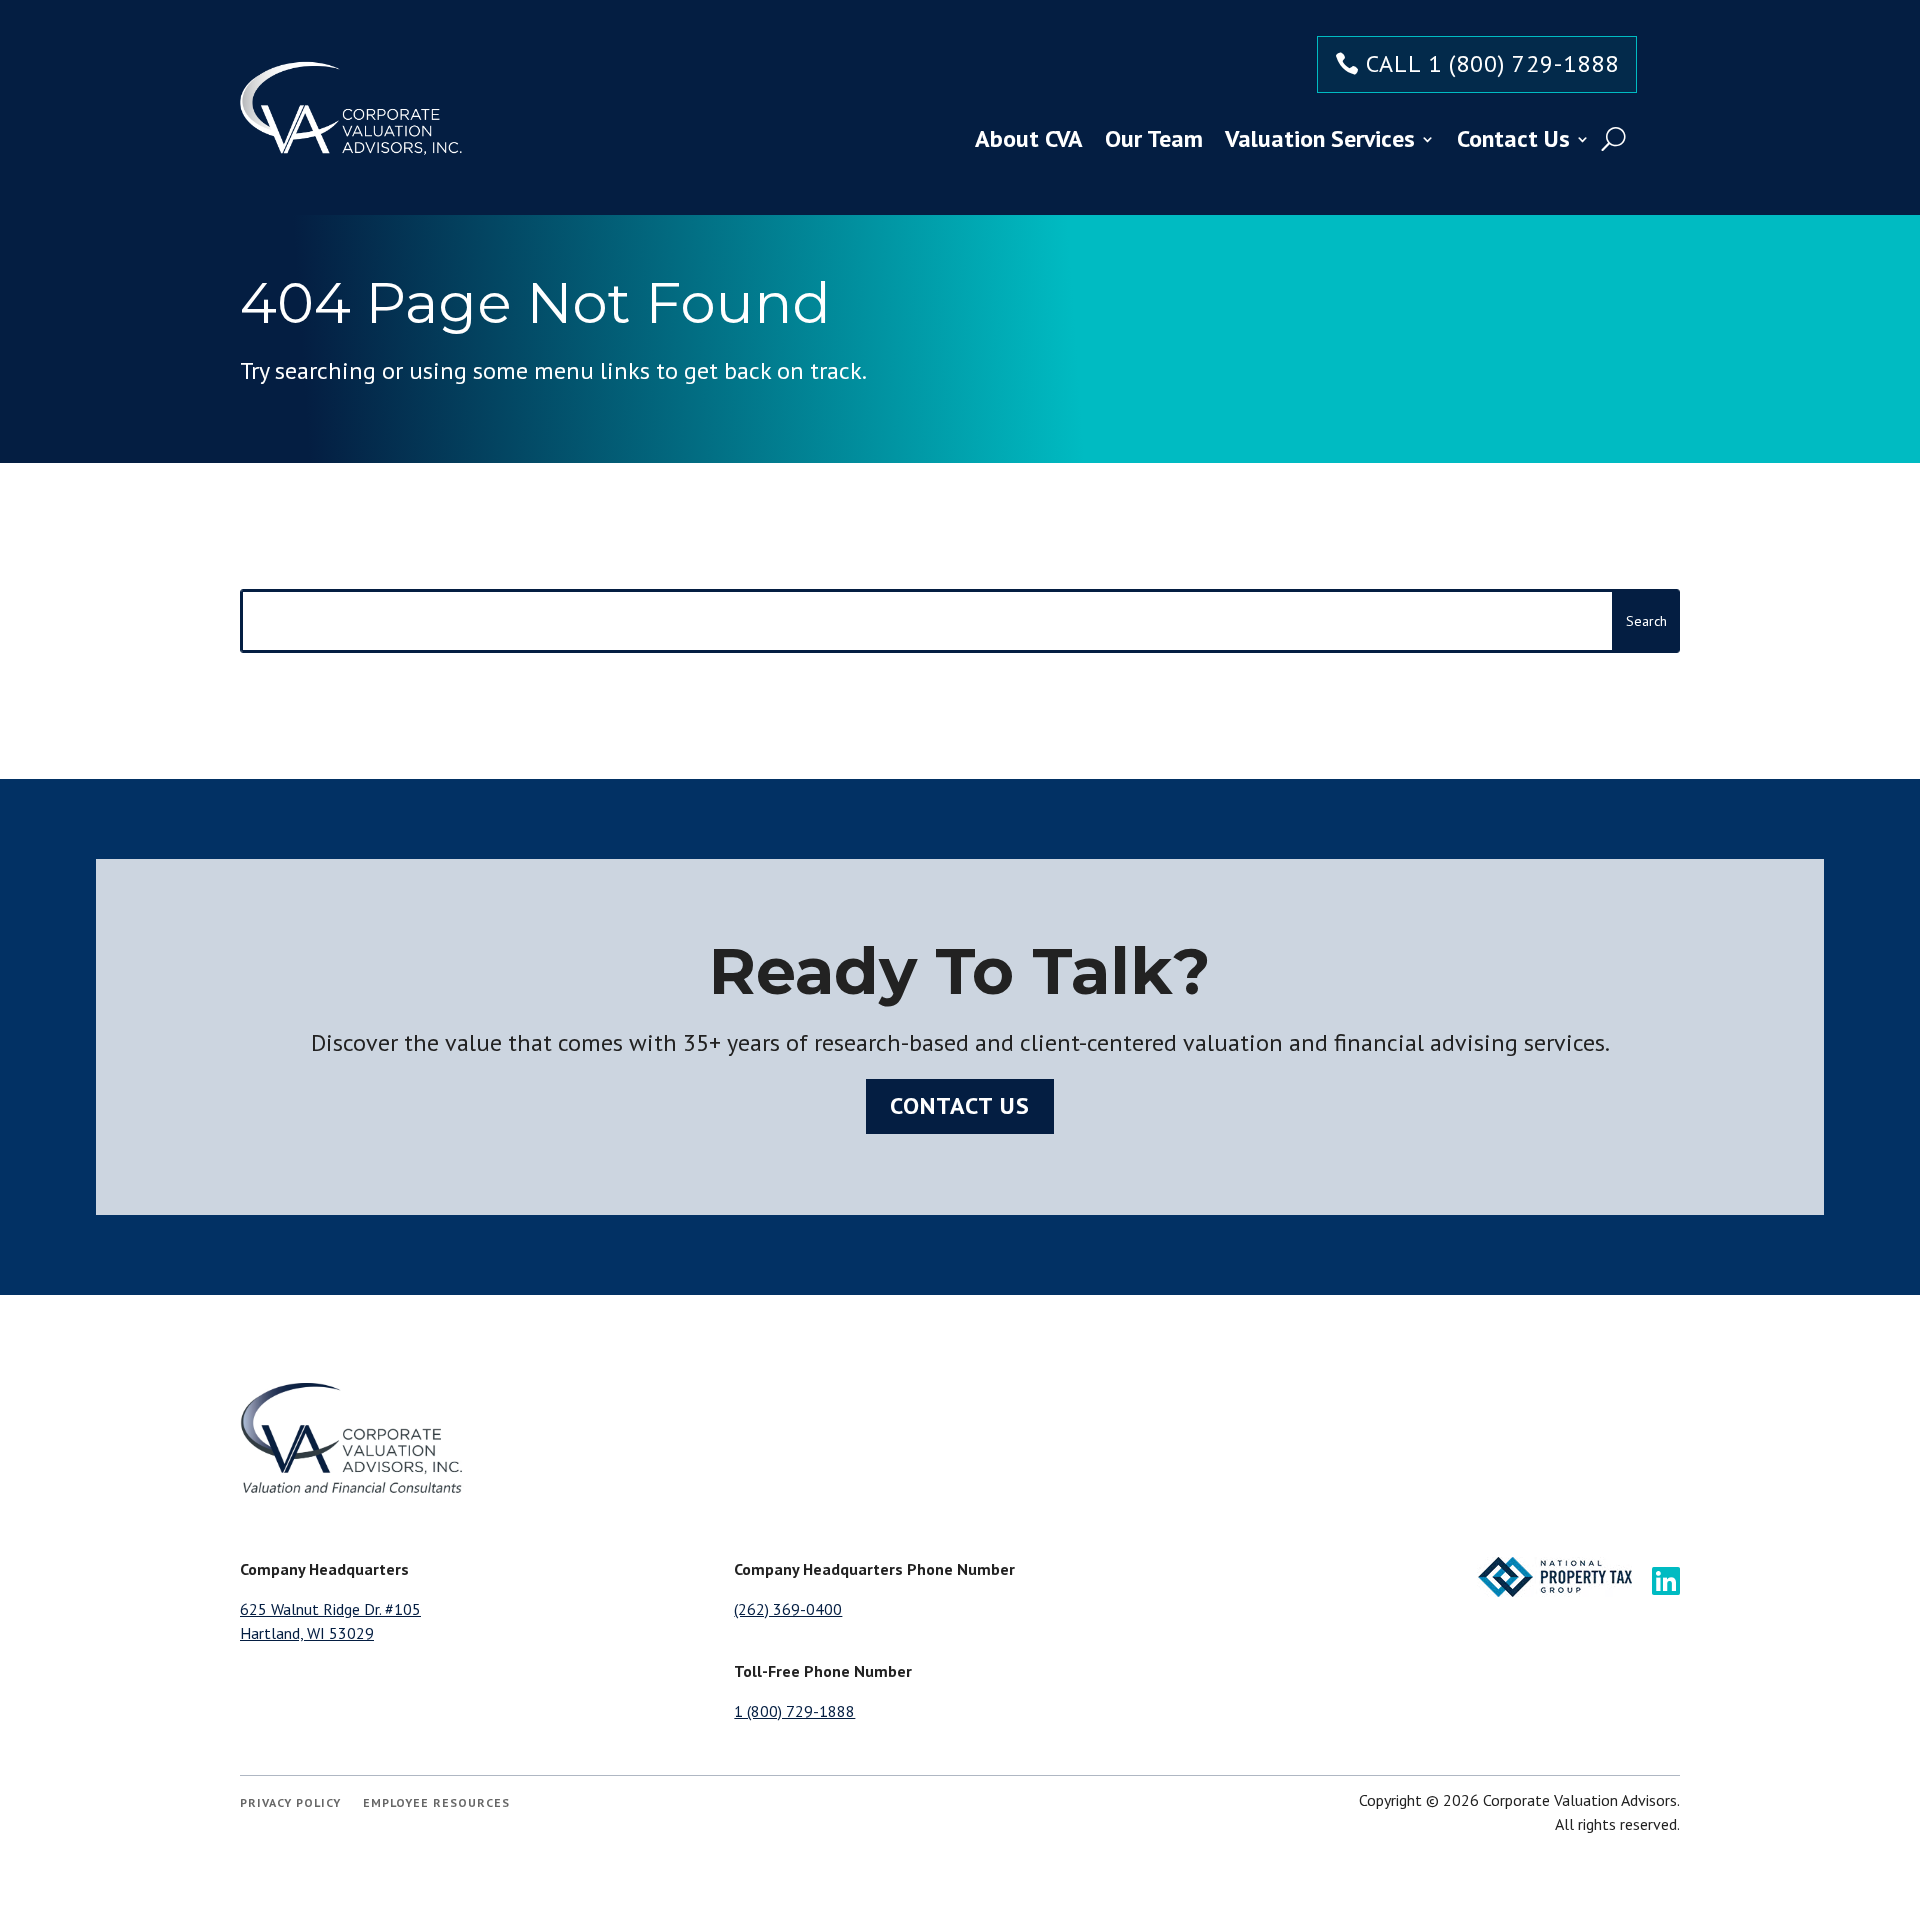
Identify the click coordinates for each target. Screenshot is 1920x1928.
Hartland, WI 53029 (307, 1633)
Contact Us (1513, 138)
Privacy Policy (290, 1803)
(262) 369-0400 (788, 1609)
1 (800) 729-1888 (794, 1711)
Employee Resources (436, 1803)
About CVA (1029, 138)
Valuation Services (1320, 138)
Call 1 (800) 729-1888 (1492, 63)
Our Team (1154, 138)
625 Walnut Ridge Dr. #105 (330, 1609)
